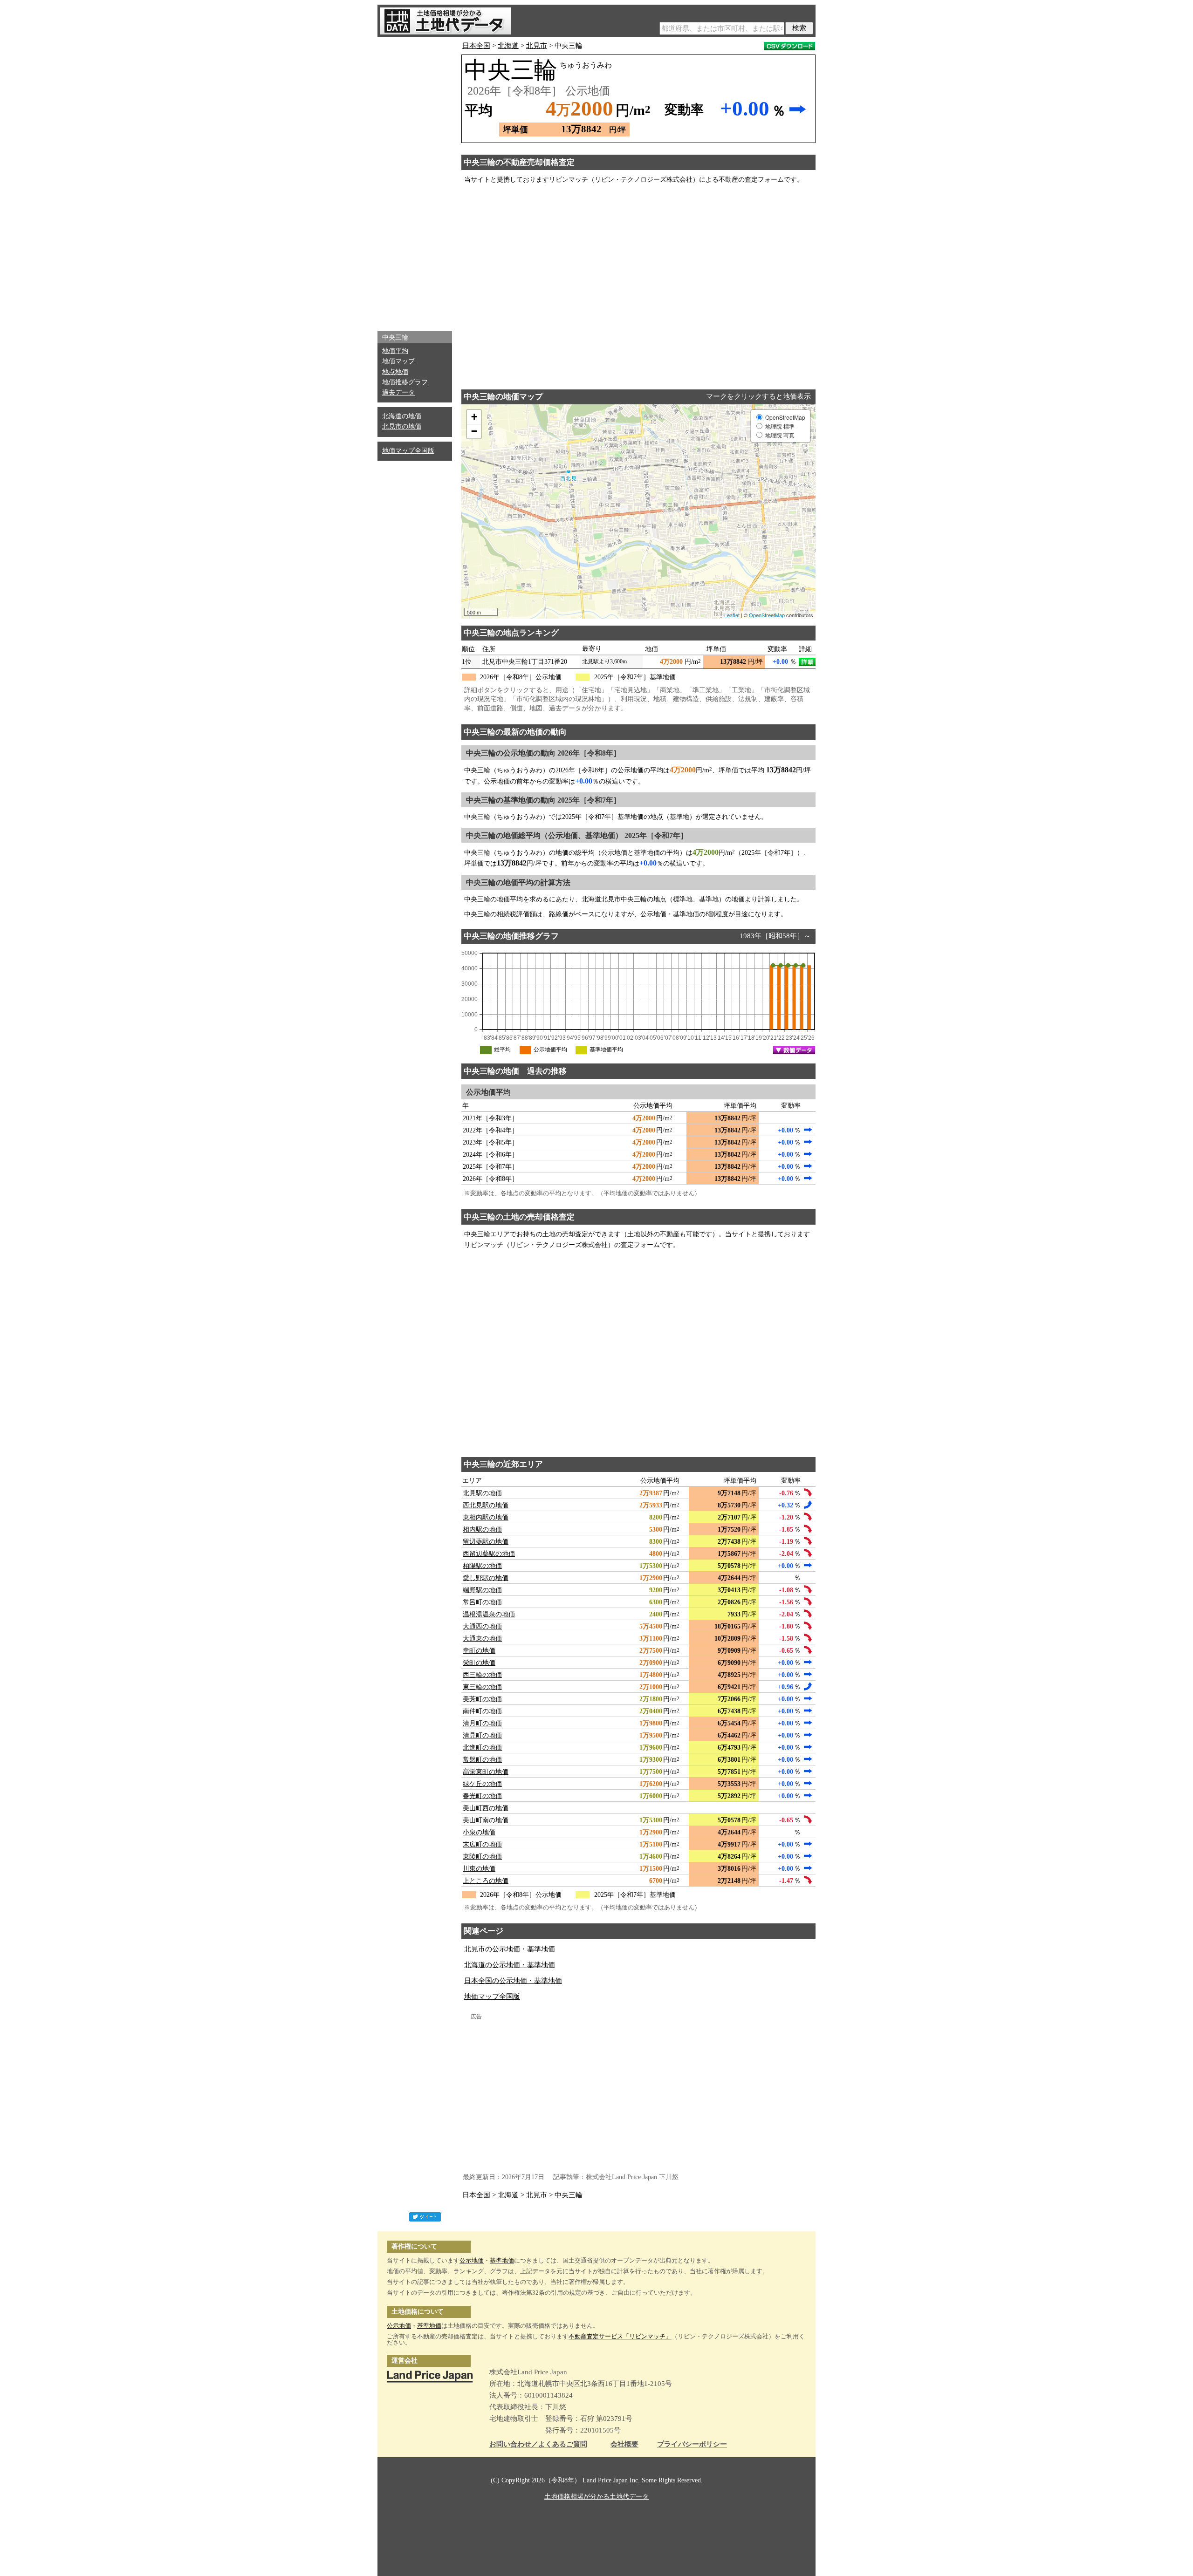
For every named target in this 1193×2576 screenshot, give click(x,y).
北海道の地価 (402, 416)
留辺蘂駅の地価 (486, 1542)
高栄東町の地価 (486, 1772)
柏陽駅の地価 (482, 1566)
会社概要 (624, 2444)
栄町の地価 (479, 1663)
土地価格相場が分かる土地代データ (596, 2497)
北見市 (537, 46)
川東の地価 (479, 1869)
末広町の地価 (482, 1844)
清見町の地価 (482, 1735)
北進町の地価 (482, 1748)
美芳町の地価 (482, 1699)
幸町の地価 (479, 1651)
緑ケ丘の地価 (482, 1784)
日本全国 (476, 46)
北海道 (508, 46)
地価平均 (395, 351)
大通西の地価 (482, 1626)
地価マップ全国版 (408, 451)
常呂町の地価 (482, 1602)
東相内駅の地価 (486, 1517)
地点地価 (395, 372)
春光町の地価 (482, 1796)
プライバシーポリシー (692, 2444)
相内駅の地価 (482, 1530)
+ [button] (474, 417)
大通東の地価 (482, 1639)
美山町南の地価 (486, 1820)
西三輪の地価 (482, 1675)
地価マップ (398, 361)
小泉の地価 (479, 1832)
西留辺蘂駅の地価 (489, 1554)
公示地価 (472, 2260)
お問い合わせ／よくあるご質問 (538, 2444)
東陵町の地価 (482, 1857)
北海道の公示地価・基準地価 (510, 1965)
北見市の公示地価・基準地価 (510, 1949)
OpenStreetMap (767, 615)
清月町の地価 (482, 1723)
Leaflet (732, 615)
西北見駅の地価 (486, 1505)
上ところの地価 (486, 1881)
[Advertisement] (415, 182)
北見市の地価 (402, 426)
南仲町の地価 (482, 1711)
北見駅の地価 (482, 1493)
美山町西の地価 (486, 1808)
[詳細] (807, 662)
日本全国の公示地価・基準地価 (513, 1981)
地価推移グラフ (405, 382)
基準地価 (502, 2260)
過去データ (398, 392)
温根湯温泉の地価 (489, 1614)
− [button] (474, 431)
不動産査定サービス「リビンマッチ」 (620, 2336)
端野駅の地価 (482, 1590)
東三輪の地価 (482, 1687)
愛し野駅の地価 (486, 1578)
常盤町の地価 (482, 1760)
